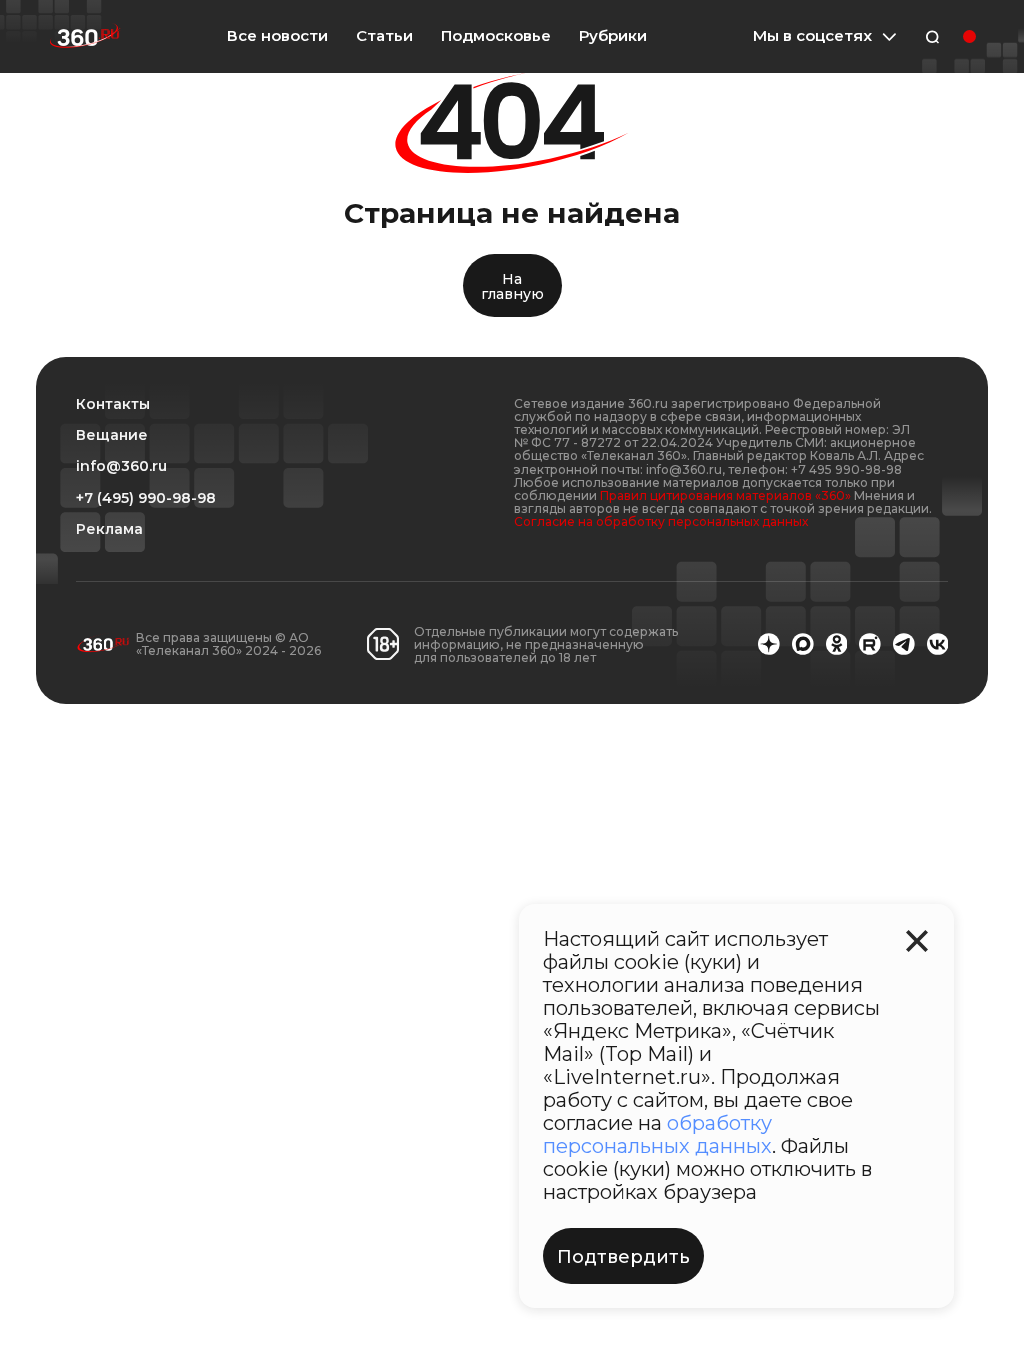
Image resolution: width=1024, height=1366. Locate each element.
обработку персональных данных (657, 1134)
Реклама (109, 529)
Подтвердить (623, 1257)
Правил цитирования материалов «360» (725, 495)
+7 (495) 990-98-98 (146, 498)
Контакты (113, 404)
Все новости (277, 35)
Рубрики (613, 36)
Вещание (112, 435)
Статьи (384, 35)
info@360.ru (121, 466)
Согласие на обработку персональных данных (661, 521)
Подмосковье (496, 36)
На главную (512, 286)
